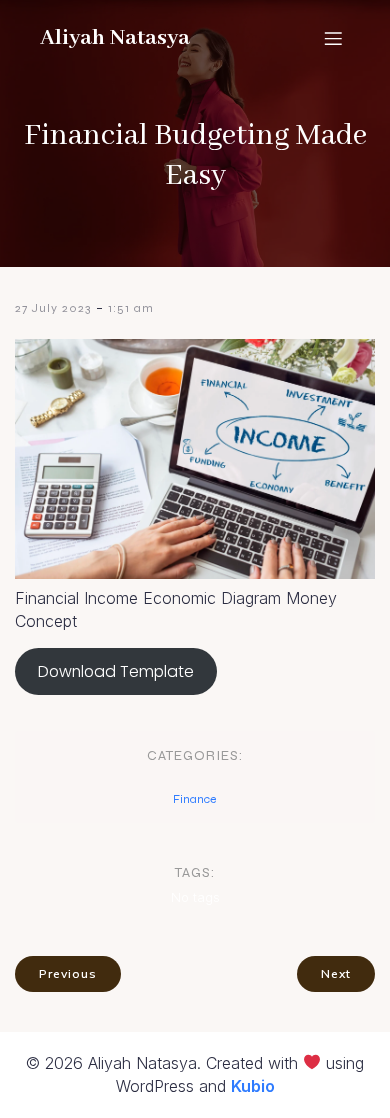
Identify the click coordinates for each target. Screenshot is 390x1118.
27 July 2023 (53, 308)
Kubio (253, 1086)
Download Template (116, 671)
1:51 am (131, 308)
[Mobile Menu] (333, 38)
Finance (194, 799)
